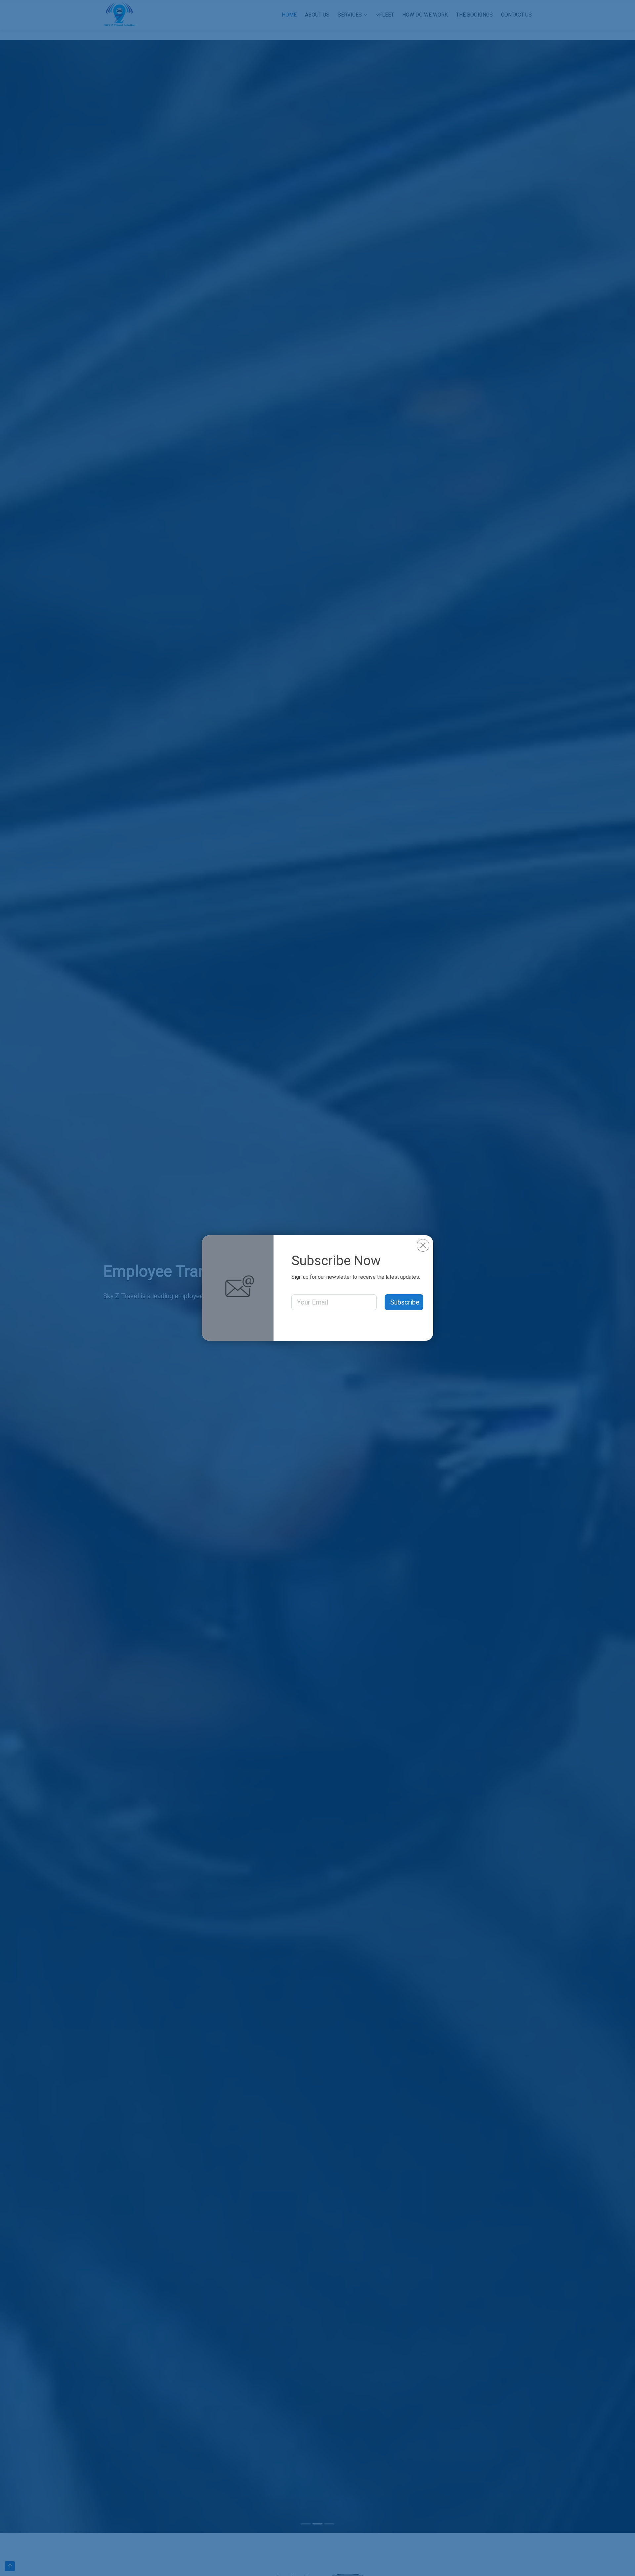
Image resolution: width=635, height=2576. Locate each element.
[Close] (423, 1245)
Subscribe (405, 1302)
